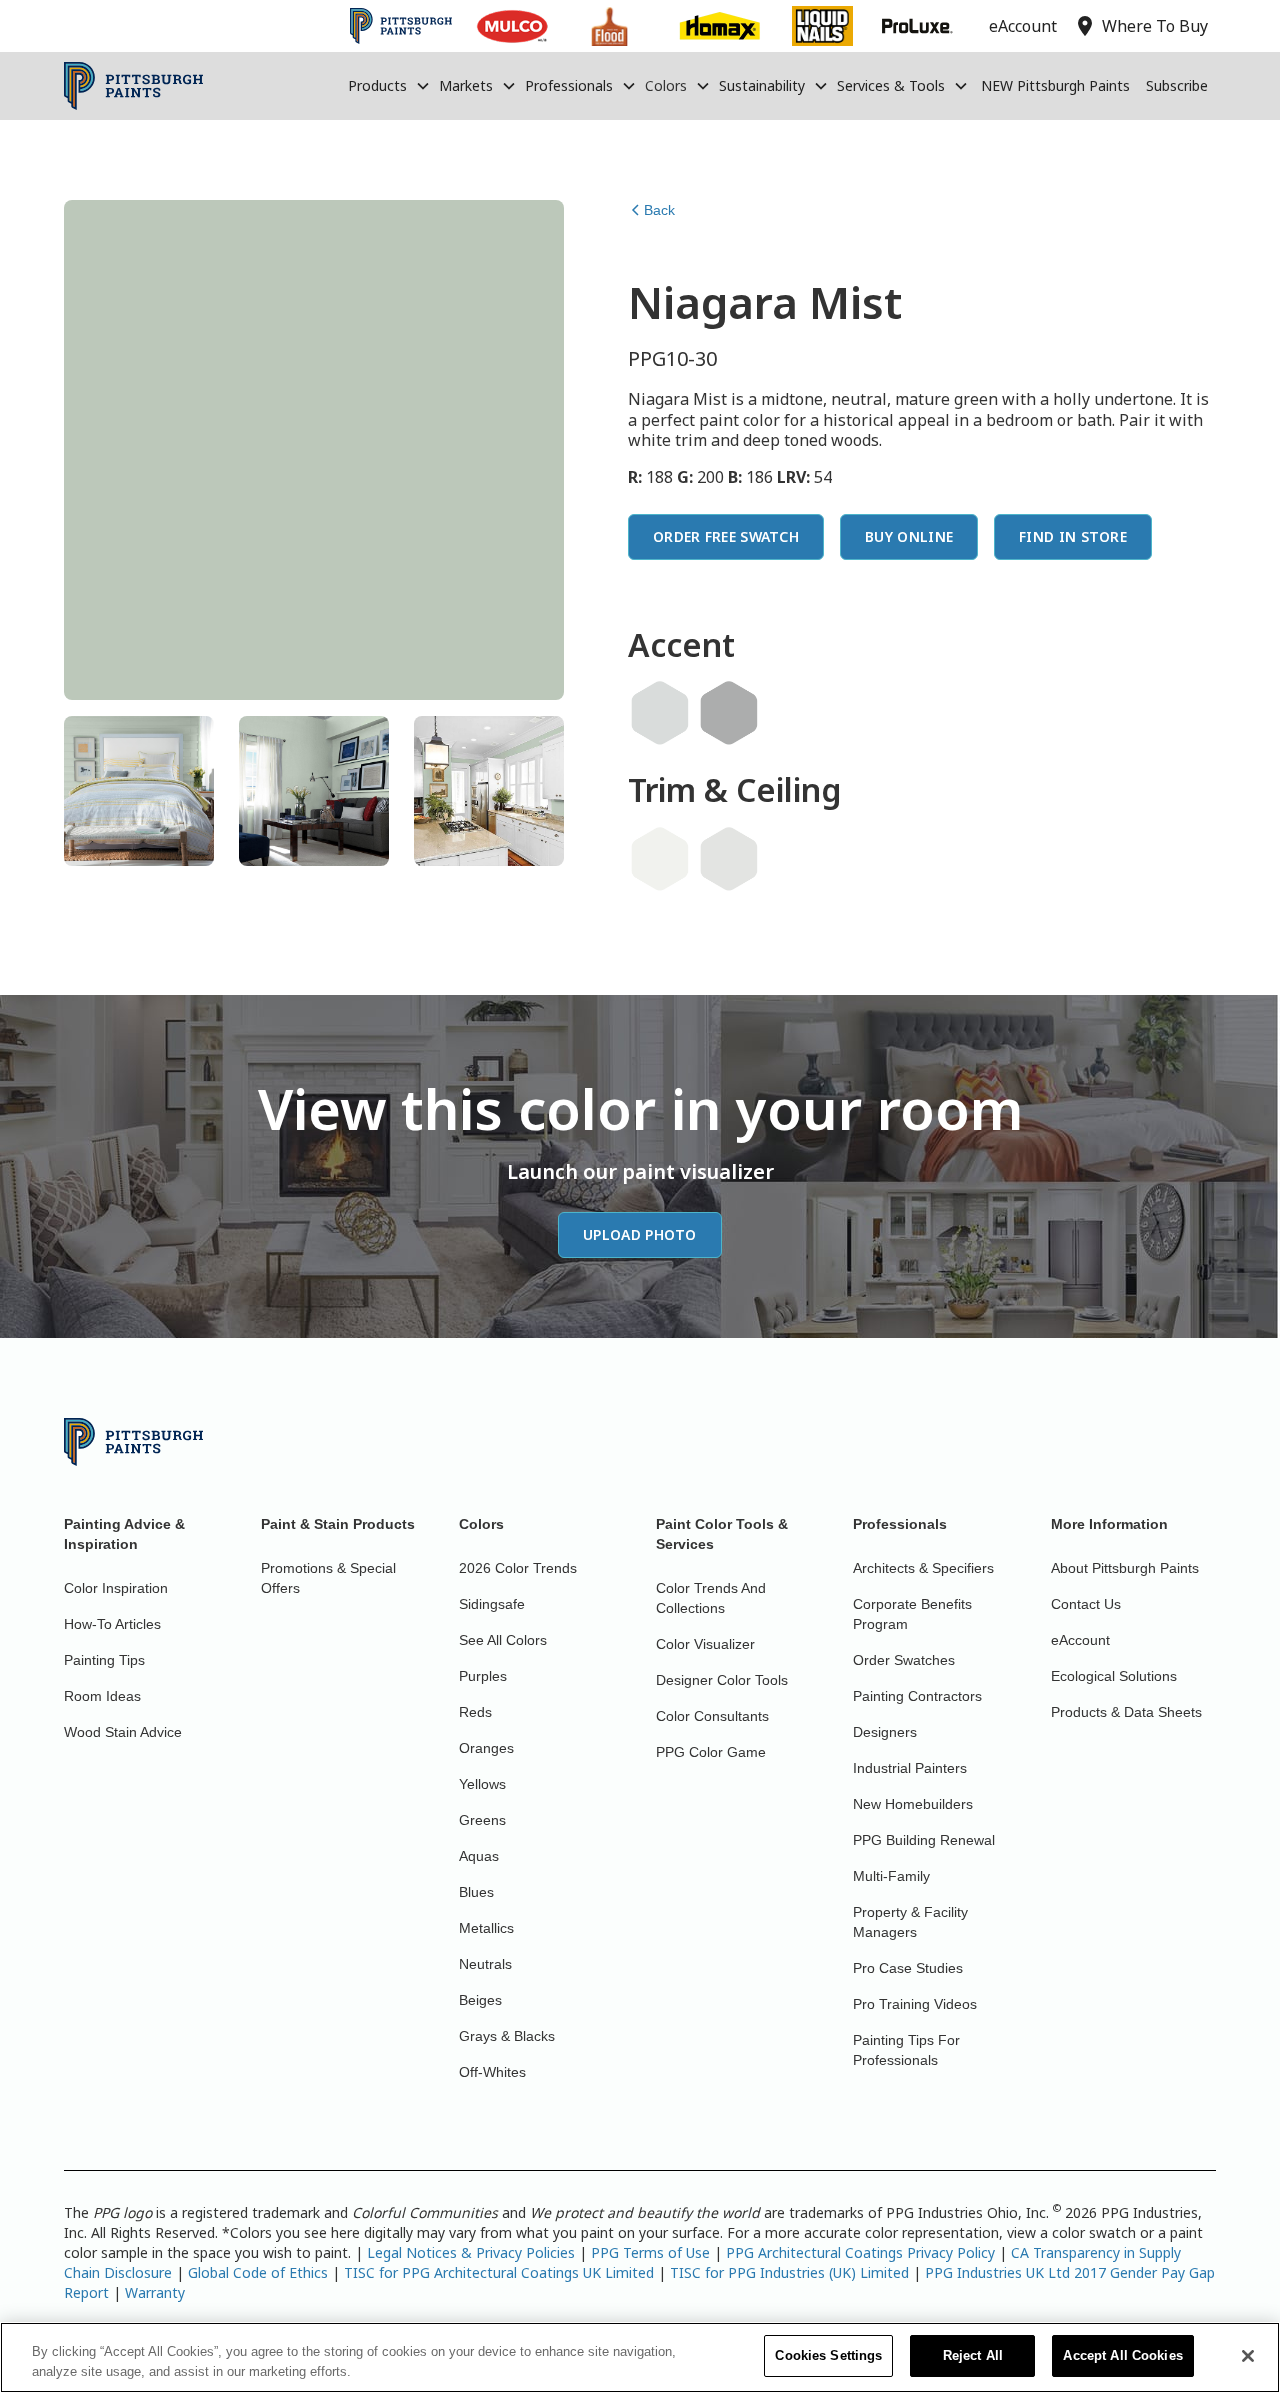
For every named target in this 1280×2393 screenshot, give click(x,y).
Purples (483, 1676)
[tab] (139, 791)
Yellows (482, 1784)
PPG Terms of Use (650, 2252)
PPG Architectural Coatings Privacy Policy (860, 2252)
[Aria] (729, 859)
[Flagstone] (729, 713)
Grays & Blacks (507, 2036)
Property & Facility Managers (910, 1922)
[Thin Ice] (660, 713)
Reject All (973, 2355)
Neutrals (485, 1964)
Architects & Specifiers (923, 1568)
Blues (476, 1892)
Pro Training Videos (915, 2004)
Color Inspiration (116, 1588)
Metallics (486, 1928)
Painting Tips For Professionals (906, 2050)
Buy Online (909, 536)
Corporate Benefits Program (912, 1614)
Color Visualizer (705, 1644)
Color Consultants (712, 1716)
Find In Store (1073, 536)
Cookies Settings (828, 2355)
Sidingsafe (492, 1604)
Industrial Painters (910, 1768)
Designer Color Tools (722, 1680)
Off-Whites (492, 2072)
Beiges (480, 2000)
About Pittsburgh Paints (1125, 1568)
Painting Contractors (917, 1696)
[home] (133, 86)
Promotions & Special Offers (328, 1578)
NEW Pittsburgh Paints (1055, 85)
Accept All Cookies (1122, 2355)
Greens (482, 1820)
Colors (666, 85)
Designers (885, 1732)
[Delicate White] (660, 859)
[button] (389, 86)
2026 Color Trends (518, 1568)
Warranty (155, 2292)
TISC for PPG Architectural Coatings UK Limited (499, 2272)
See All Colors (503, 1640)
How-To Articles (112, 1624)
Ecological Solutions (1114, 1676)
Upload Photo (640, 1234)
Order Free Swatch (726, 536)
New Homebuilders (913, 1804)
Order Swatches (904, 1660)
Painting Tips (104, 1660)
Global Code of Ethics (258, 2272)
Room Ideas (102, 1696)
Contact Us (1086, 1604)
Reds (475, 1712)
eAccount (1080, 1640)
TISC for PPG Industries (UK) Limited (789, 2272)
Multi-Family (891, 1876)
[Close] (1248, 2356)
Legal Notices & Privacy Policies (471, 2252)
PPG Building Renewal (924, 1840)
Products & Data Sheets (1126, 1712)
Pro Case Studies (908, 1968)
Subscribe (1177, 85)
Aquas (479, 1856)
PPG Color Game (711, 1752)
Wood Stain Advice (123, 1732)
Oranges (486, 1748)
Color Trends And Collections (711, 1598)
